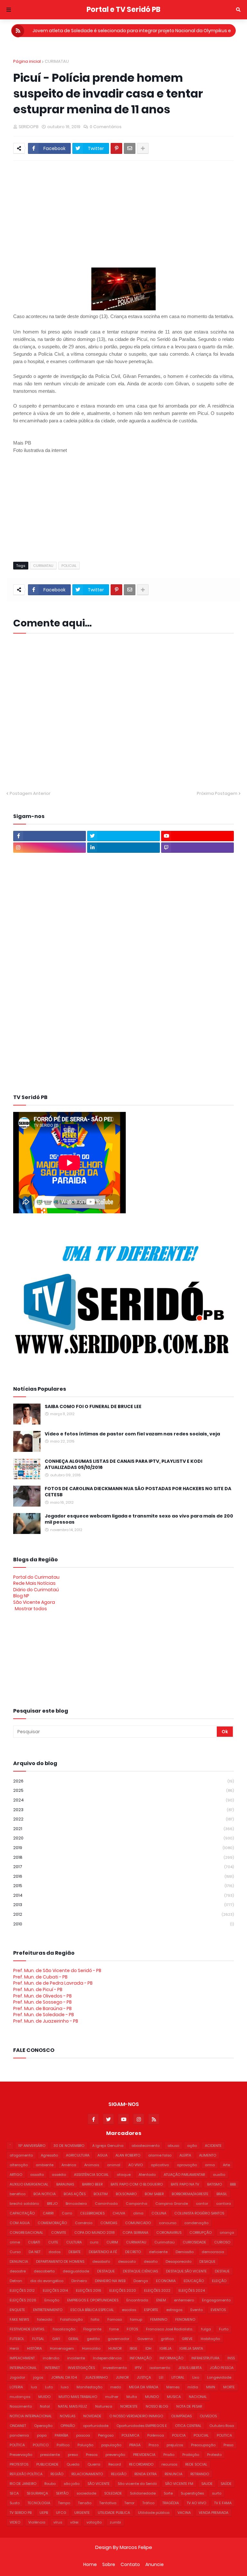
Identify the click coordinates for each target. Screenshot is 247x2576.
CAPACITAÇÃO (22, 2213)
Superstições (192, 2493)
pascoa (83, 2435)
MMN (211, 2387)
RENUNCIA (174, 2474)
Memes (173, 2387)
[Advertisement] (130, 214)
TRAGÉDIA (171, 2503)
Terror (129, 2503)
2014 (123, 1895)
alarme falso (160, 2155)
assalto (37, 2175)
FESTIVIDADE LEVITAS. (27, 2329)
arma (210, 2165)
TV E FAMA (223, 2503)
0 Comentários (106, 127)
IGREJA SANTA (191, 2348)
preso (73, 2455)
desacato (127, 2261)
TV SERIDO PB (21, 2513)
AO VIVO (136, 2165)
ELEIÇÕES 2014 (55, 2290)
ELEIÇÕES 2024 (192, 2290)
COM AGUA (20, 2223)
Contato (130, 2565)
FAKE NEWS (19, 2319)
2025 (123, 1790)
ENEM (161, 2300)
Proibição (191, 2455)
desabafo (101, 2261)
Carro (67, 2213)
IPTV (138, 2368)
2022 (123, 1819)
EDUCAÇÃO (194, 2281)
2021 (123, 1829)
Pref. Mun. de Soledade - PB (44, 2015)
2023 (123, 1810)
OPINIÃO (68, 2426)
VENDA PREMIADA (214, 2513)
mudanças (20, 2397)
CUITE (53, 2242)
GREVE (187, 2339)
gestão (93, 2339)
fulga (206, 2329)
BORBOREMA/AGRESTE (190, 2194)
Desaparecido (178, 2261)
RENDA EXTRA (146, 2474)
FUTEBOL (17, 2339)
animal (114, 2165)
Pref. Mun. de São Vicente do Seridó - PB (57, 1970)
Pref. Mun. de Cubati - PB (40, 1977)
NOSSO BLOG (157, 2406)
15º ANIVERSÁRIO (32, 2146)
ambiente (45, 2165)
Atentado (147, 2175)
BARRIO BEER (92, 2184)
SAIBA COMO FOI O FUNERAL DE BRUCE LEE (93, 1407)
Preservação (21, 2455)
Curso (15, 2252)
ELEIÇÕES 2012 (22, 2290)
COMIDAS (109, 2223)
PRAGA (135, 2445)
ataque (124, 2175)
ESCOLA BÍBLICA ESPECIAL (92, 2310)
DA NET (35, 2252)
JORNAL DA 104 (64, 2377)
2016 (123, 1876)
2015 (123, 1886)
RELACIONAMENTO (87, 2474)
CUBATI (34, 2242)
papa (42, 2435)
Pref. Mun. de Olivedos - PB (42, 1996)
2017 (123, 1867)
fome (114, 2329)
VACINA (184, 2513)
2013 (123, 1905)
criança (227, 2233)
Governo (145, 2339)
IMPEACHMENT (22, 2358)
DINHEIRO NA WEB (110, 2281)
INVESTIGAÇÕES (81, 2368)
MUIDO (44, 2397)
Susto (15, 2503)
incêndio (51, 2358)
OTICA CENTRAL (188, 2426)
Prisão (169, 2455)
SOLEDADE (113, 2493)
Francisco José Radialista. (169, 2329)
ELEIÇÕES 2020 (123, 2290)
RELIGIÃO (119, 2474)
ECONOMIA (166, 2281)
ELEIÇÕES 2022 (157, 2290)
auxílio (219, 2175)
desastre (18, 2271)
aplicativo (160, 2165)
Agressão (49, 2155)
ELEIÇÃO (219, 2281)
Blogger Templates (28, 2558)
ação (192, 2146)
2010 (123, 1924)
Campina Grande (172, 2204)
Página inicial (27, 61)
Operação (43, 2426)
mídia (193, 2387)
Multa (132, 2397)
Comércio (84, 2223)
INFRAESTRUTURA (205, 2358)
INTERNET (52, 2368)
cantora (224, 2204)
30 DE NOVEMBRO (69, 2146)
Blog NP (21, 1596)
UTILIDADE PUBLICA (114, 2513)
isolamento (160, 2368)
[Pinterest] (116, 148)
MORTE (229, 2387)
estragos (174, 2310)
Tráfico (148, 2503)
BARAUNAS (65, 2184)
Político (63, 2445)
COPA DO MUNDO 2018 (94, 2233)
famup (136, 2319)
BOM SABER (154, 2194)
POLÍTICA (17, 2445)
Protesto (214, 2455)
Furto (224, 2329)
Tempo (64, 2503)
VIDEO (15, 2522)
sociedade (86, 2493)
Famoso (115, 2319)
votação (94, 2522)
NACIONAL (198, 2397)
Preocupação (203, 2445)
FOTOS (132, 2329)
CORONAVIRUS (169, 2233)
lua (34, 2387)
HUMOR (115, 2348)
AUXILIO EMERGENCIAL (29, 2184)
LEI (161, 2377)
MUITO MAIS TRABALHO (78, 2397)
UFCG (61, 2513)
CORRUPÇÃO (201, 2233)
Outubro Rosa (222, 2426)
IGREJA (165, 2348)
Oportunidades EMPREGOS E (142, 2426)
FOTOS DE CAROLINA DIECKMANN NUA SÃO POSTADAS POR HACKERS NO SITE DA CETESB (138, 1492)
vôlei (74, 2522)
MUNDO (152, 2397)
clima (138, 2213)
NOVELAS (68, 2416)
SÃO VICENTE (99, 2484)
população (111, 2445)
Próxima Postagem (217, 793)
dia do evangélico (47, 2281)
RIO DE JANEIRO (23, 2484)
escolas (129, 2310)
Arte (226, 2165)
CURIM (112, 2242)
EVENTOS (218, 2310)
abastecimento (146, 2146)
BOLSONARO (126, 2194)
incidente (76, 2358)
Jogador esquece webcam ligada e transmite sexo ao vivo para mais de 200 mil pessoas (139, 1519)
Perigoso (106, 2435)
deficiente (158, 2252)
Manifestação (89, 2387)
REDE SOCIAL (196, 2464)
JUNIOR (122, 2377)
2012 (123, 1914)
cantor (202, 2204)
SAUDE (207, 2484)
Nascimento (21, 2406)
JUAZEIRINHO (96, 2377)
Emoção (52, 2300)
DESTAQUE (106, 2271)
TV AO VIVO (197, 2503)
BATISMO (215, 2184)
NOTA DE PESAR (189, 2406)
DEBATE (75, 2252)
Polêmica (156, 2435)
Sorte (168, 2493)
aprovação (187, 2165)
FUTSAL (38, 2339)
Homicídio (91, 2348)
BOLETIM (101, 2194)
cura (94, 2242)
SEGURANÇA (37, 2493)
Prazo (154, 2445)
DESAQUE (207, 2261)
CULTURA (74, 2242)
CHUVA (119, 2213)
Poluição (85, 2445)
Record (115, 2464)
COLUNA (159, 2213)
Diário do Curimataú (36, 1590)
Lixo (196, 2377)
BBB (233, 2184)
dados (55, 2252)
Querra (94, 2464)
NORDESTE (129, 2406)
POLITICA (224, 2435)
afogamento (21, 2155)
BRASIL (222, 2194)
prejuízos (175, 2445)
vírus (58, 2522)
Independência (107, 2358)
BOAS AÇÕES (75, 2194)
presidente (50, 2455)
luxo (65, 2387)
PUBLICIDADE (47, 2464)
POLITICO (41, 2445)
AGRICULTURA (78, 2155)
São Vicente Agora (34, 1602)
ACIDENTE (213, 2146)
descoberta (44, 2271)
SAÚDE (226, 2484)
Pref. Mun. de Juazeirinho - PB (46, 2021)
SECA (14, 2493)
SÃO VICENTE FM (179, 2484)
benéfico (18, 2194)
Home (90, 2565)
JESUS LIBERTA (190, 2368)
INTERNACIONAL (23, 2368)
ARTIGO (16, 2175)
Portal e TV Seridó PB (123, 9)
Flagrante (92, 2329)
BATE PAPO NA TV (185, 2184)
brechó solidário (24, 2204)
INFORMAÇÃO (171, 2358)
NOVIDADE (92, 2416)
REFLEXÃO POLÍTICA (26, 2474)
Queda (73, 2464)
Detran (16, 2281)
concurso (168, 2223)
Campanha (137, 2204)
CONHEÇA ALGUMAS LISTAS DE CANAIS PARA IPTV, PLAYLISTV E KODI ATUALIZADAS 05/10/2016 (123, 1465)
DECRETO (133, 2252)
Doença (141, 2281)
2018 (123, 1857)
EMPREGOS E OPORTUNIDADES (93, 2300)
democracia (213, 2252)
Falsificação (71, 2319)
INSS (231, 2358)
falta (95, 2319)
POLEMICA (130, 2435)
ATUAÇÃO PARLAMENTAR (184, 2175)
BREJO (52, 2204)
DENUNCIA (19, 2261)
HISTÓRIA (34, 2348)
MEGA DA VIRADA (144, 2387)
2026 (123, 1781)
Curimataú (165, 2242)
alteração (19, 2165)
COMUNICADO (138, 2223)
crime (15, 2242)
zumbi (115, 2522)
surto (217, 2493)
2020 (123, 1838)
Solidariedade (143, 2493)
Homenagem (62, 2348)
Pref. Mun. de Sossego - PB (42, 2002)
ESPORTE (151, 2310)
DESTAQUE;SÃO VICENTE (186, 2271)
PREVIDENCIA (144, 2455)
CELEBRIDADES (92, 2213)
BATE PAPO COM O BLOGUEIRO (137, 2184)
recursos (169, 2464)
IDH (148, 2348)
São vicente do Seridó (137, 2484)
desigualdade (76, 2271)
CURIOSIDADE (194, 2242)
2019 (123, 1848)
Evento (197, 2310)
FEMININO (159, 2319)
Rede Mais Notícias (34, 1583)
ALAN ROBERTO (128, 2155)
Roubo (50, 2484)
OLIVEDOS (208, 2416)
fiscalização (64, 2329)
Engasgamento (216, 2300)
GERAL (73, 2339)
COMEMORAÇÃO (52, 2223)
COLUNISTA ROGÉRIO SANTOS (199, 2213)
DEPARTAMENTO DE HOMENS (60, 2261)
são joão (72, 2484)
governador (119, 2339)
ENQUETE (17, 2310)
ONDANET (18, 2426)
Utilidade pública (154, 2513)
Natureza (104, 2406)
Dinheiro (79, 2281)
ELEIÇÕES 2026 (23, 2300)
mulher (112, 2397)
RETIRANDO (200, 2474)
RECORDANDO (141, 2464)
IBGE (133, 2348)
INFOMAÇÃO (141, 2358)
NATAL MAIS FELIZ (73, 2406)
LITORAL (178, 2377)
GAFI (56, 2339)
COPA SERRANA (135, 2233)
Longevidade (219, 2377)
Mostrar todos (31, 1609)
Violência (37, 2522)
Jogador (17, 2377)
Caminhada (106, 2204)
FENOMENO (185, 2319)
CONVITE (59, 2233)
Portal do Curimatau (36, 1577)
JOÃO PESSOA (222, 2368)
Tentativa (108, 2503)
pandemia (19, 2435)
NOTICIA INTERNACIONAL (31, 2416)
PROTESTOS (19, 2464)
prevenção (115, 2455)
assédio (59, 2175)
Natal (45, 2406)
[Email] (130, 148)
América (69, 2165)
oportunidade (96, 2426)
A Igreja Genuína (108, 2146)
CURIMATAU (57, 61)
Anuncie (155, 2565)
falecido (45, 2319)
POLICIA (179, 2435)
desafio (151, 2261)
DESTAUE (222, 2271)
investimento (115, 2368)
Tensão (85, 2503)
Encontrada (137, 2300)
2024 (123, 1800)
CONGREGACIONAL (26, 2233)
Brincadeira (76, 2204)
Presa (229, 2445)
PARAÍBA (61, 2435)
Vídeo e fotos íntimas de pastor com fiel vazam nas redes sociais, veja (132, 1434)
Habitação (210, 2339)
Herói (14, 2348)
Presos (92, 2455)
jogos (38, 2377)
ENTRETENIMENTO (48, 2310)
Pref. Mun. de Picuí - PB (38, 1989)
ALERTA (185, 2155)
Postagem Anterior (30, 793)
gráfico (167, 2339)
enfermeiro (184, 2300)
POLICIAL (69, 566)
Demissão (185, 2252)
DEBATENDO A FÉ (103, 2252)
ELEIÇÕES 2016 (89, 2290)
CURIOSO (222, 2242)
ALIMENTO (208, 2155)
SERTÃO (62, 2493)
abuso (173, 2146)
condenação (196, 2223)
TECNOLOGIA (39, 2503)
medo (116, 2387)
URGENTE (82, 2513)
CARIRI (48, 2213)
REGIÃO (57, 2474)
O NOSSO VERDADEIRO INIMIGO (136, 2416)
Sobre (109, 2565)
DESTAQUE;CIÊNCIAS (140, 2271)
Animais (92, 2165)
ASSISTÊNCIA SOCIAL (91, 2175)
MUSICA (174, 2397)
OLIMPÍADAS (181, 2416)
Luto (49, 2387)
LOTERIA (16, 2387)
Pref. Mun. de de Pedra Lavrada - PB (53, 1983)
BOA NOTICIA (45, 2194)
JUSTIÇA (144, 2377)
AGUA (102, 2155)
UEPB (44, 2513)
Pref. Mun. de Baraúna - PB (42, 2008)
